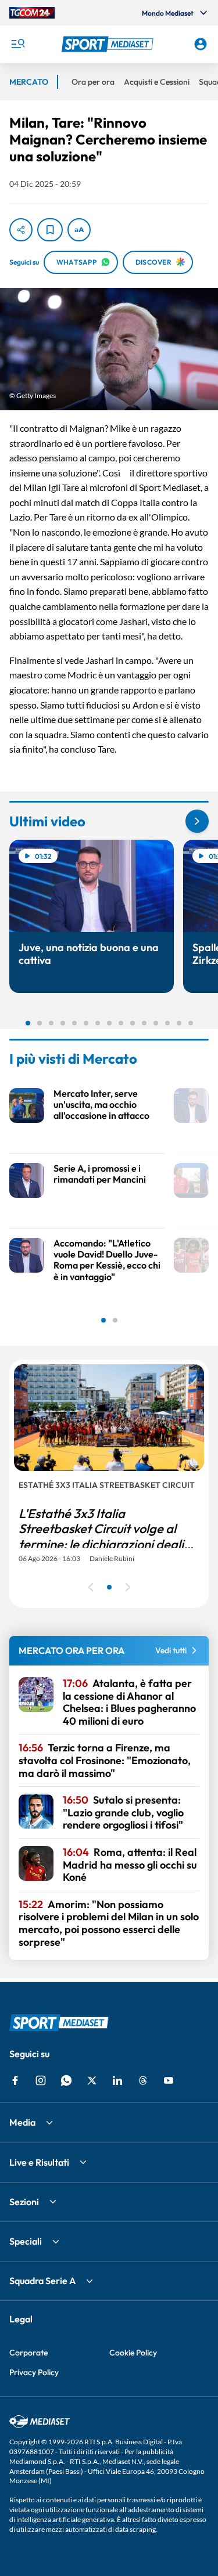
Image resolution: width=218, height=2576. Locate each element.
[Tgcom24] (32, 13)
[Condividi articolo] (21, 230)
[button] (109, 44)
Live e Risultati (39, 2162)
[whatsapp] (66, 2080)
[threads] (143, 2080)
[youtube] (169, 2080)
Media (22, 2122)
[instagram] (41, 2080)
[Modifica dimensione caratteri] (79, 230)
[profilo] (201, 44)
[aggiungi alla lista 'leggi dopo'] (50, 230)
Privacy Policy (34, 2372)
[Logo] (109, 44)
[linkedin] (117, 2080)
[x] (92, 2080)
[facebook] (15, 2080)
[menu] (17, 44)
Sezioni (24, 2202)
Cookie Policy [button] (133, 2353)
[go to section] (197, 821)
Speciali (26, 2241)
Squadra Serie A (42, 2281)
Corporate (28, 2353)
